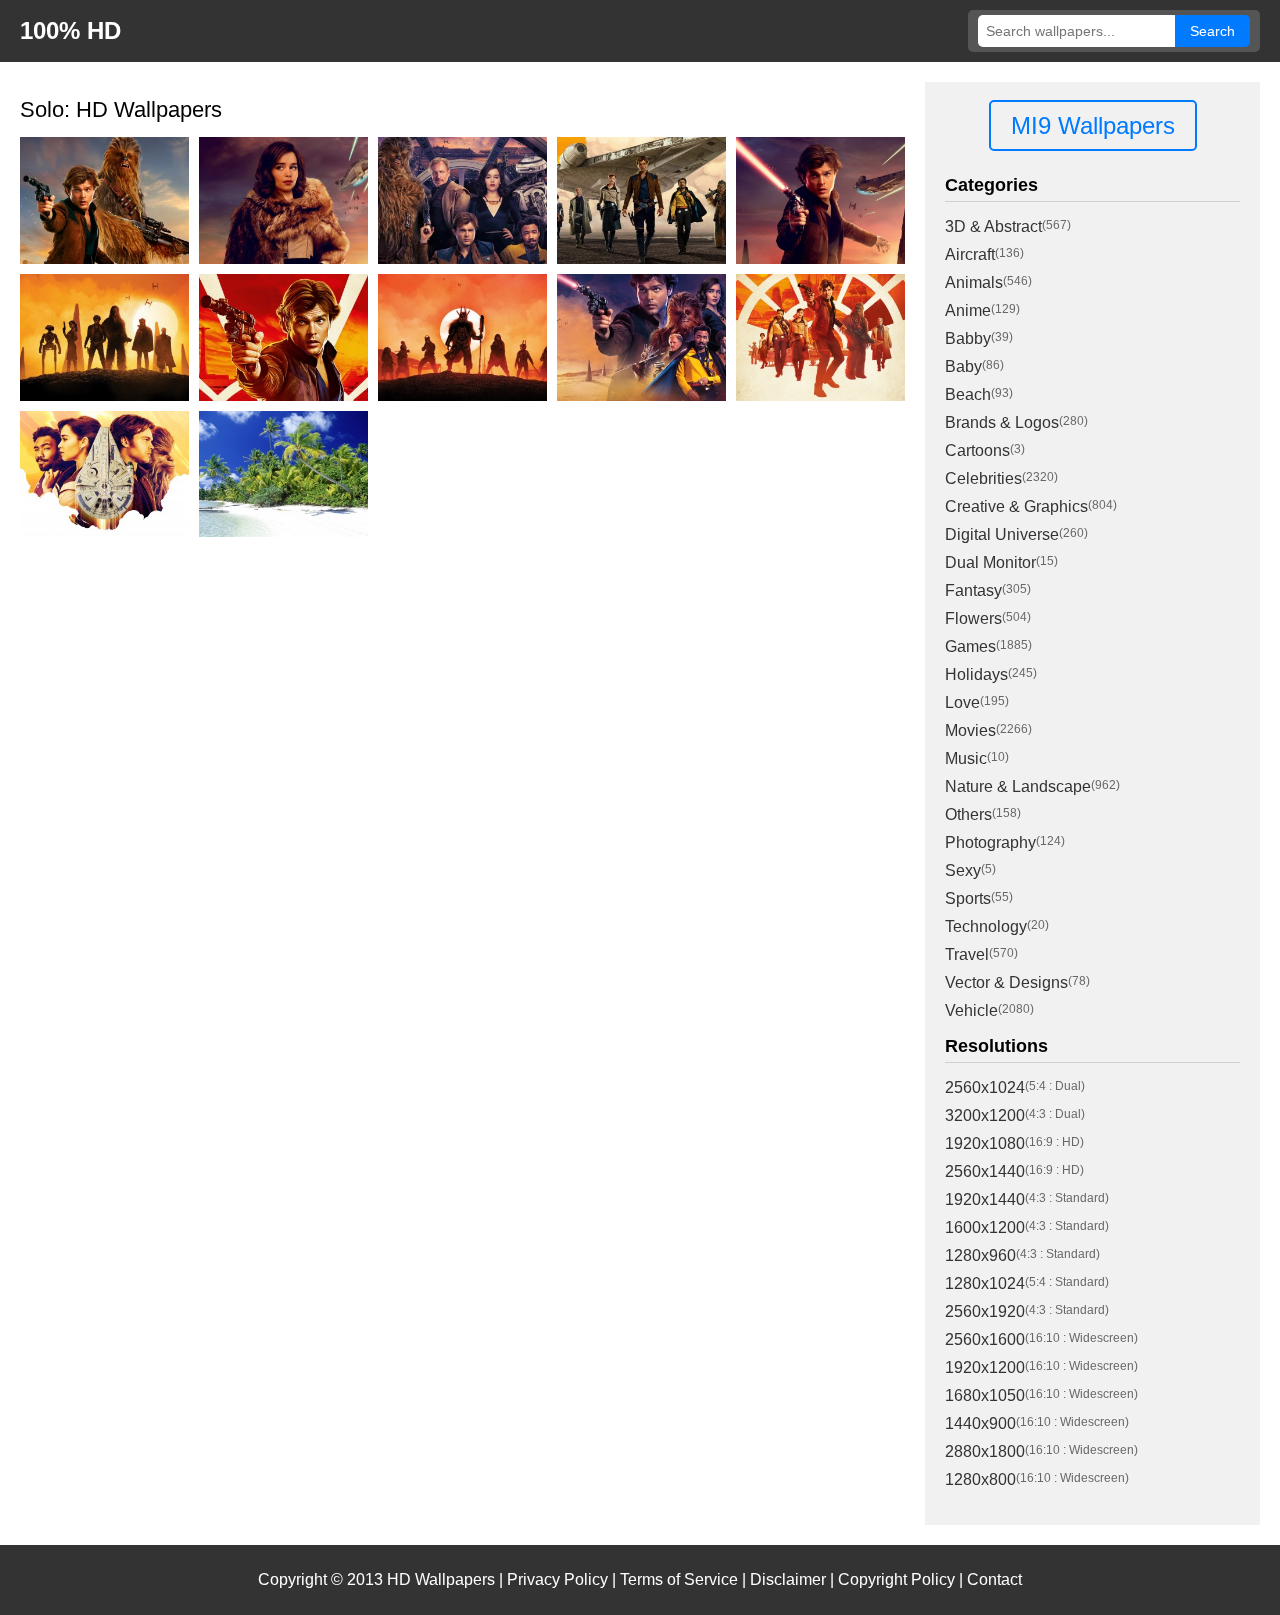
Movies (970, 730)
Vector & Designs (1006, 982)
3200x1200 (985, 1115)
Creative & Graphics (1016, 506)
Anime (968, 310)
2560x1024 (985, 1087)
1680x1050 (985, 1395)
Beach (968, 394)
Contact (994, 1579)
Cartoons (977, 450)
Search (1212, 31)
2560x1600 (985, 1339)
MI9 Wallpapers (1093, 125)
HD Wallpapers (441, 1579)
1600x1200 (985, 1227)
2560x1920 (985, 1311)
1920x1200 (985, 1367)
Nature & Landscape (1018, 786)
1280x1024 (985, 1283)
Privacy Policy (557, 1579)
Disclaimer (788, 1579)
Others (968, 814)
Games (970, 646)
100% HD (70, 30)
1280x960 (980, 1255)
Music (966, 758)
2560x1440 (985, 1171)
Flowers (973, 618)
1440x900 (980, 1423)
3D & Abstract (993, 226)
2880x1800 (985, 1451)
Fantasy (973, 590)
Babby (968, 338)
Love (962, 702)
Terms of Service (679, 1579)
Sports (968, 898)
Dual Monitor (990, 562)
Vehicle (971, 1010)
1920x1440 (985, 1199)
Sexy (963, 870)
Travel (967, 954)
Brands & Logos (1002, 422)
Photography (990, 842)
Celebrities (983, 478)
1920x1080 (985, 1143)
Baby (963, 366)
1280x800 (980, 1479)
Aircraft (970, 254)
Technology (986, 926)
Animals (974, 282)
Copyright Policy (896, 1579)
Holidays (976, 674)
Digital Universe (1002, 534)
